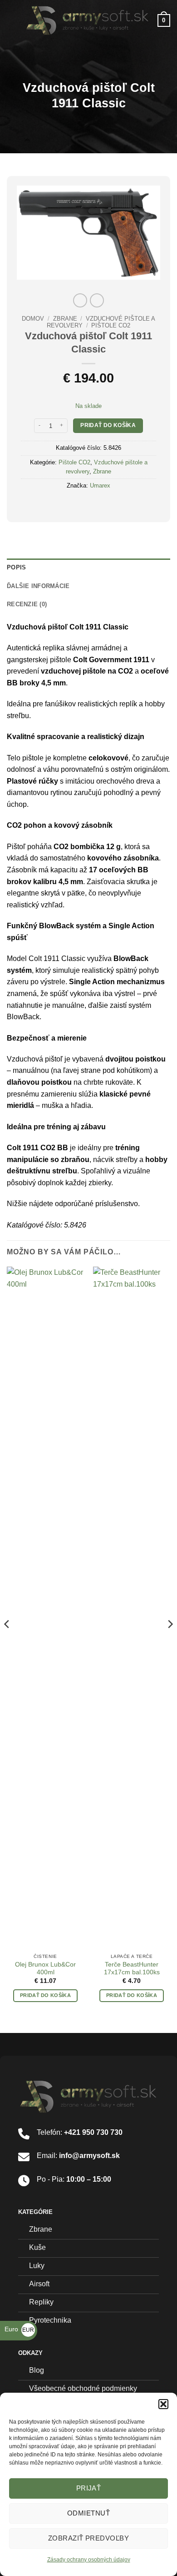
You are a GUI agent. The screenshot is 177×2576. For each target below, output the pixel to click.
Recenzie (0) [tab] (27, 604)
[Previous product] (97, 300)
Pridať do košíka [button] (45, 1995)
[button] (163, 2404)
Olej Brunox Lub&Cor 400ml (45, 1969)
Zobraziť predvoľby (88, 2538)
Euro (19, 2329)
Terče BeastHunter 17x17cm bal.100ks (132, 1969)
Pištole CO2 (111, 325)
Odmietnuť (88, 2513)
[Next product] (80, 300)
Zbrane (65, 319)
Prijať (89, 2488)
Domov (33, 319)
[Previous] (7, 1642)
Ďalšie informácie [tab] (38, 586)
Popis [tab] (16, 567)
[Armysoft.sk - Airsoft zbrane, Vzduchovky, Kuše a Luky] (88, 20)
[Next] (170, 1642)
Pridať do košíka (108, 425)
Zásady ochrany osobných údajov (89, 2560)
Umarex (100, 486)
